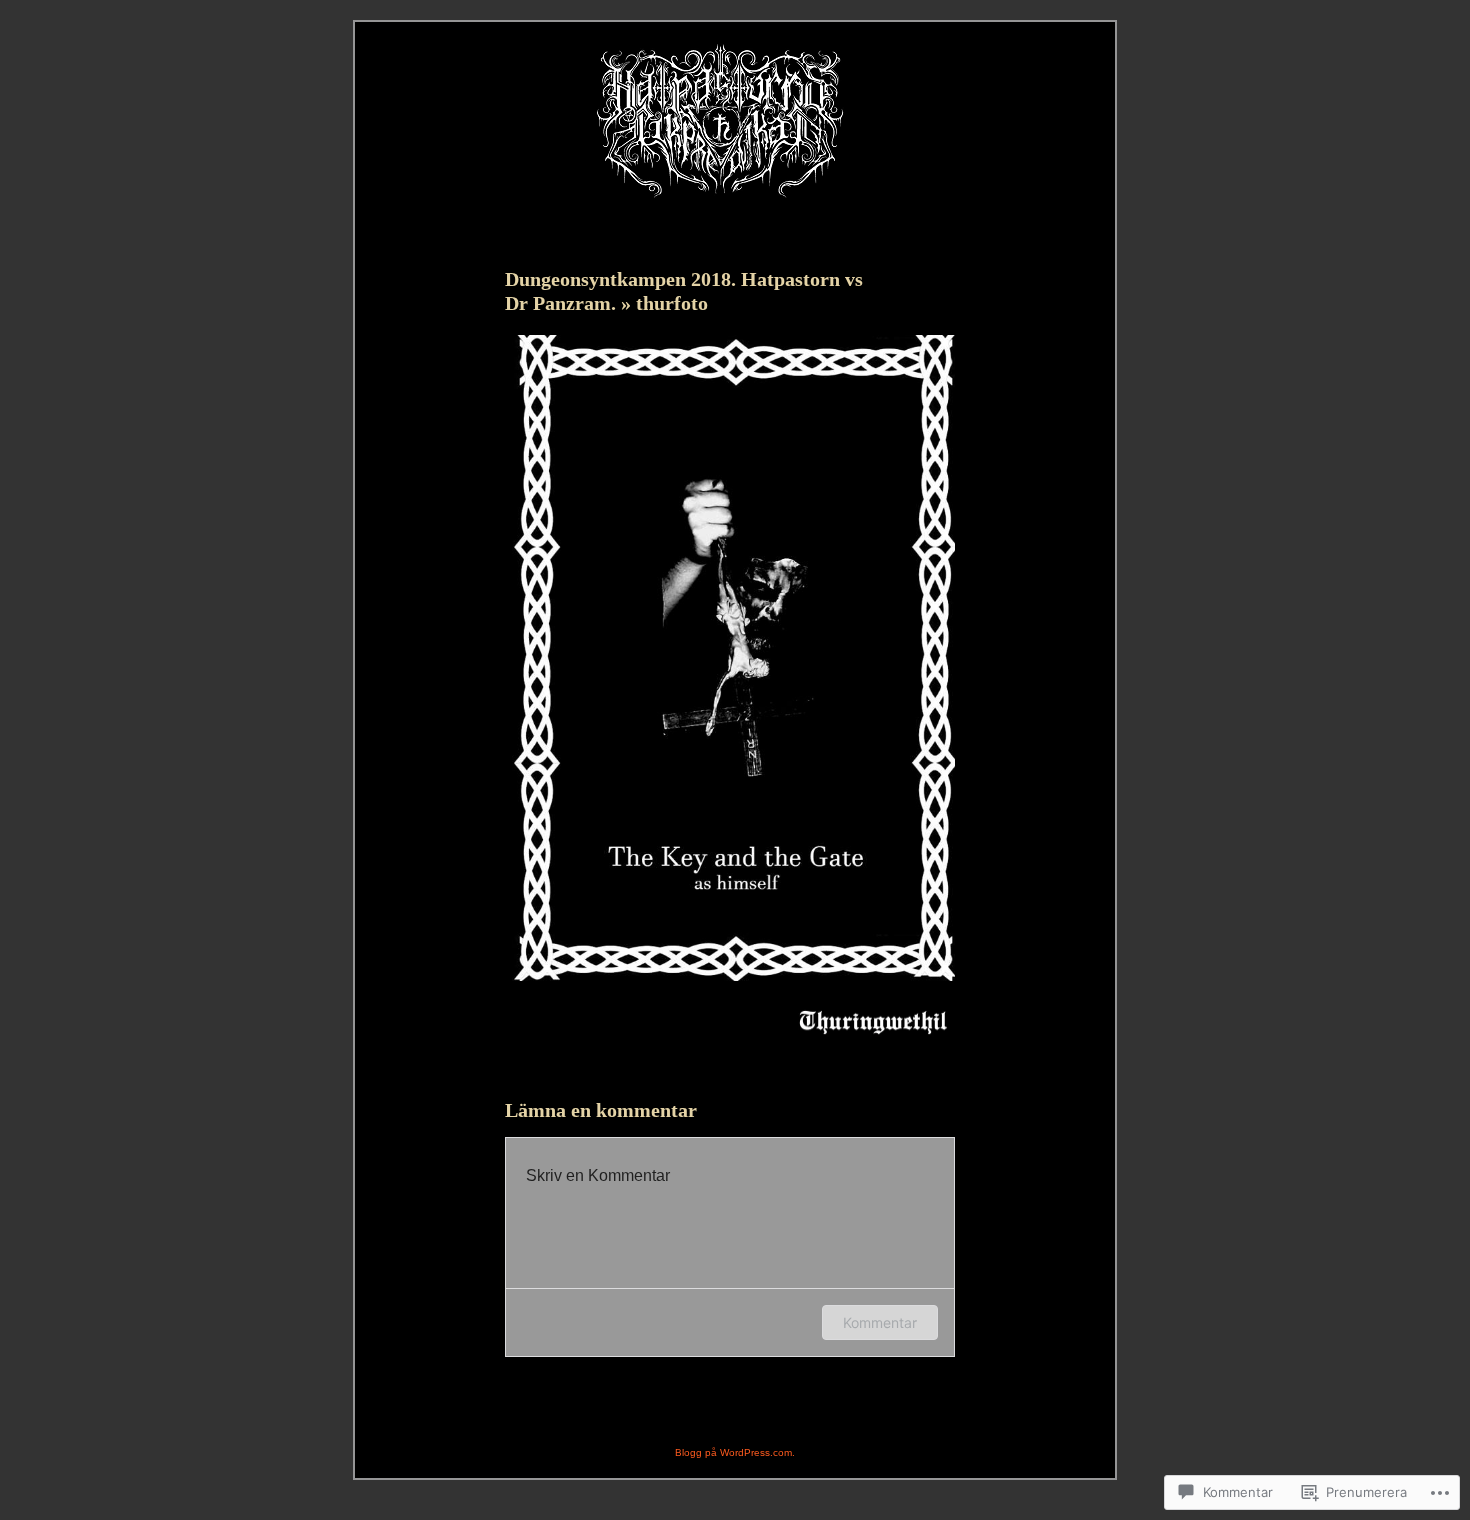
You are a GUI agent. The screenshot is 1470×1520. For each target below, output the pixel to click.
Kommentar (880, 1322)
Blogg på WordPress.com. (735, 1452)
